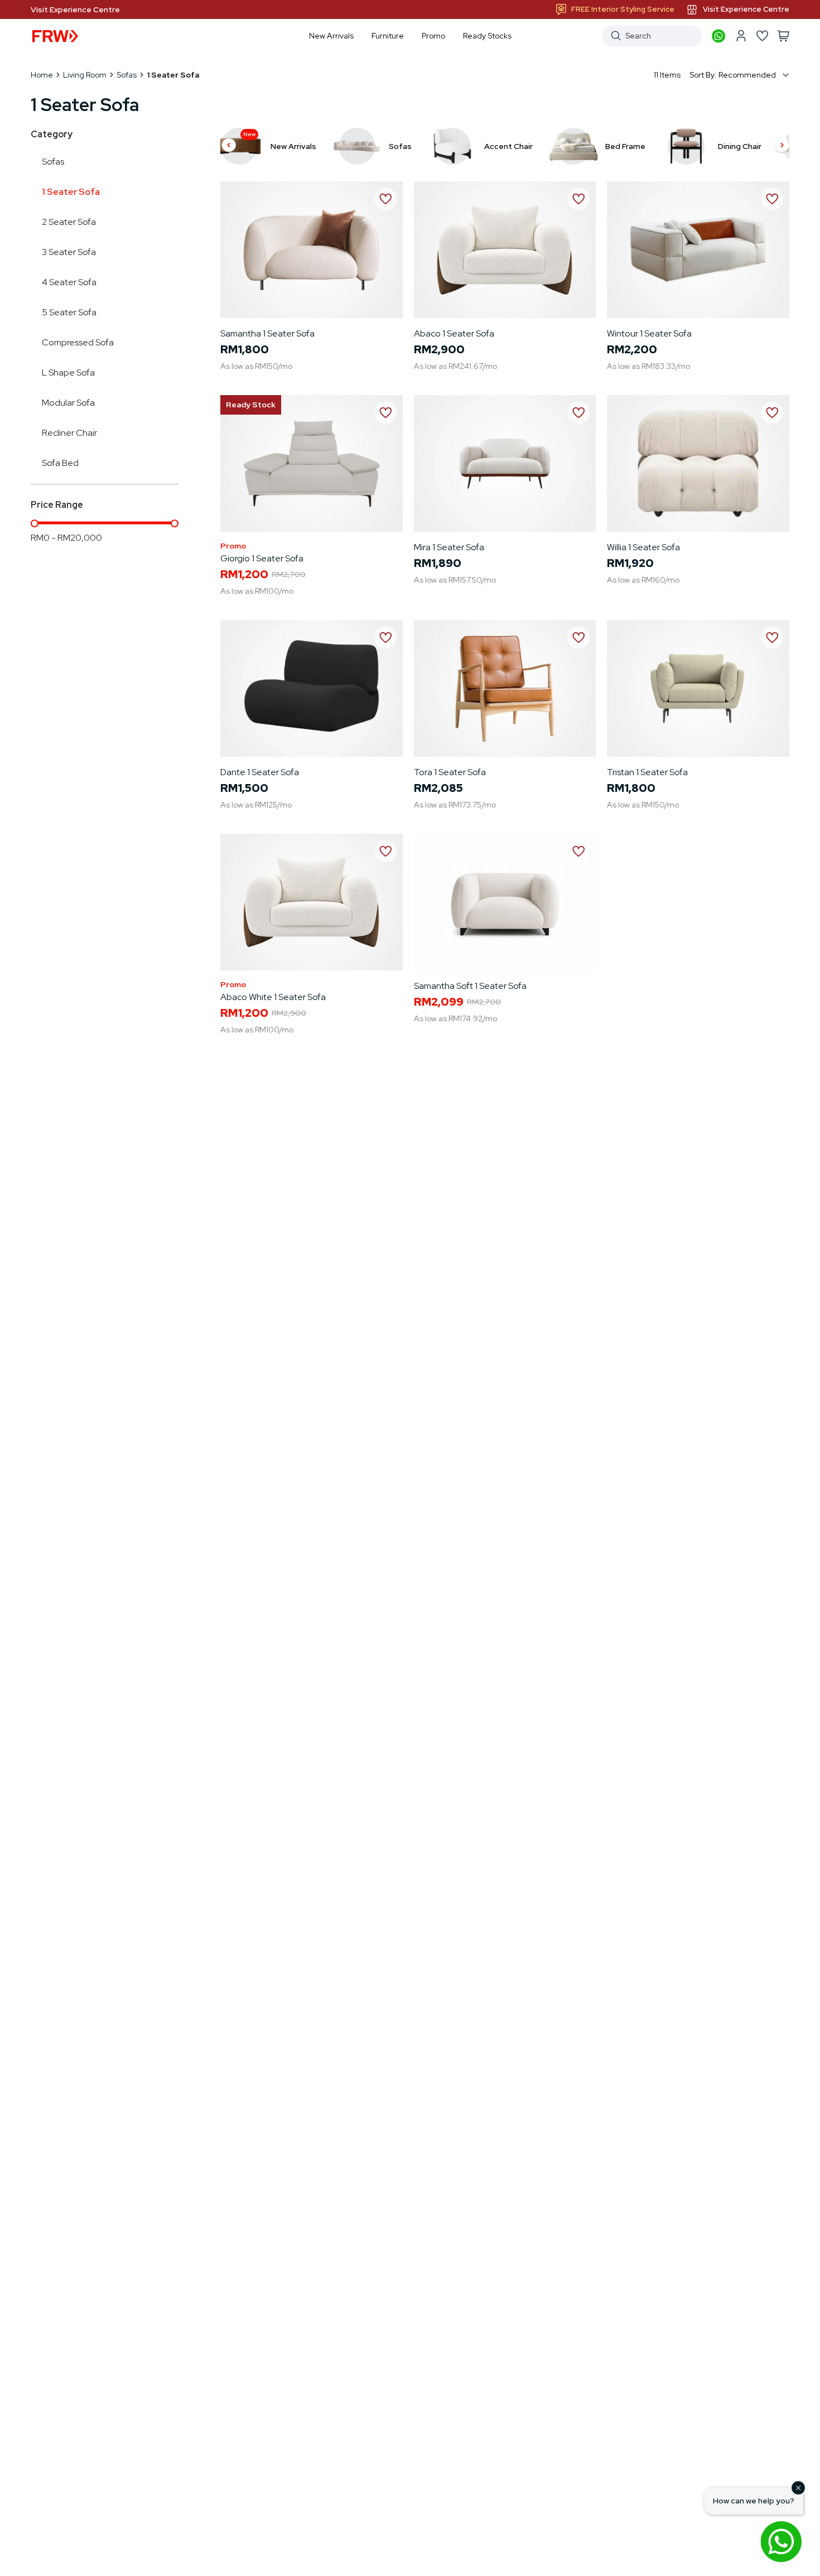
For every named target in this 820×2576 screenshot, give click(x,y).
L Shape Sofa (68, 373)
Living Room (85, 75)
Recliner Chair (69, 433)
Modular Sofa (68, 403)
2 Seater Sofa (69, 222)
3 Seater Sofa (69, 252)
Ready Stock (251, 405)
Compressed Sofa (78, 342)
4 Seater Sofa (69, 282)
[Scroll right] (782, 146)
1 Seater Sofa (71, 192)
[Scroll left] (229, 146)
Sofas (127, 75)
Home (42, 75)
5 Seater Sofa (69, 312)
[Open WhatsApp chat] (781, 2541)
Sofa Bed (60, 463)
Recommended (747, 75)
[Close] (798, 2488)
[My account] (741, 36)
